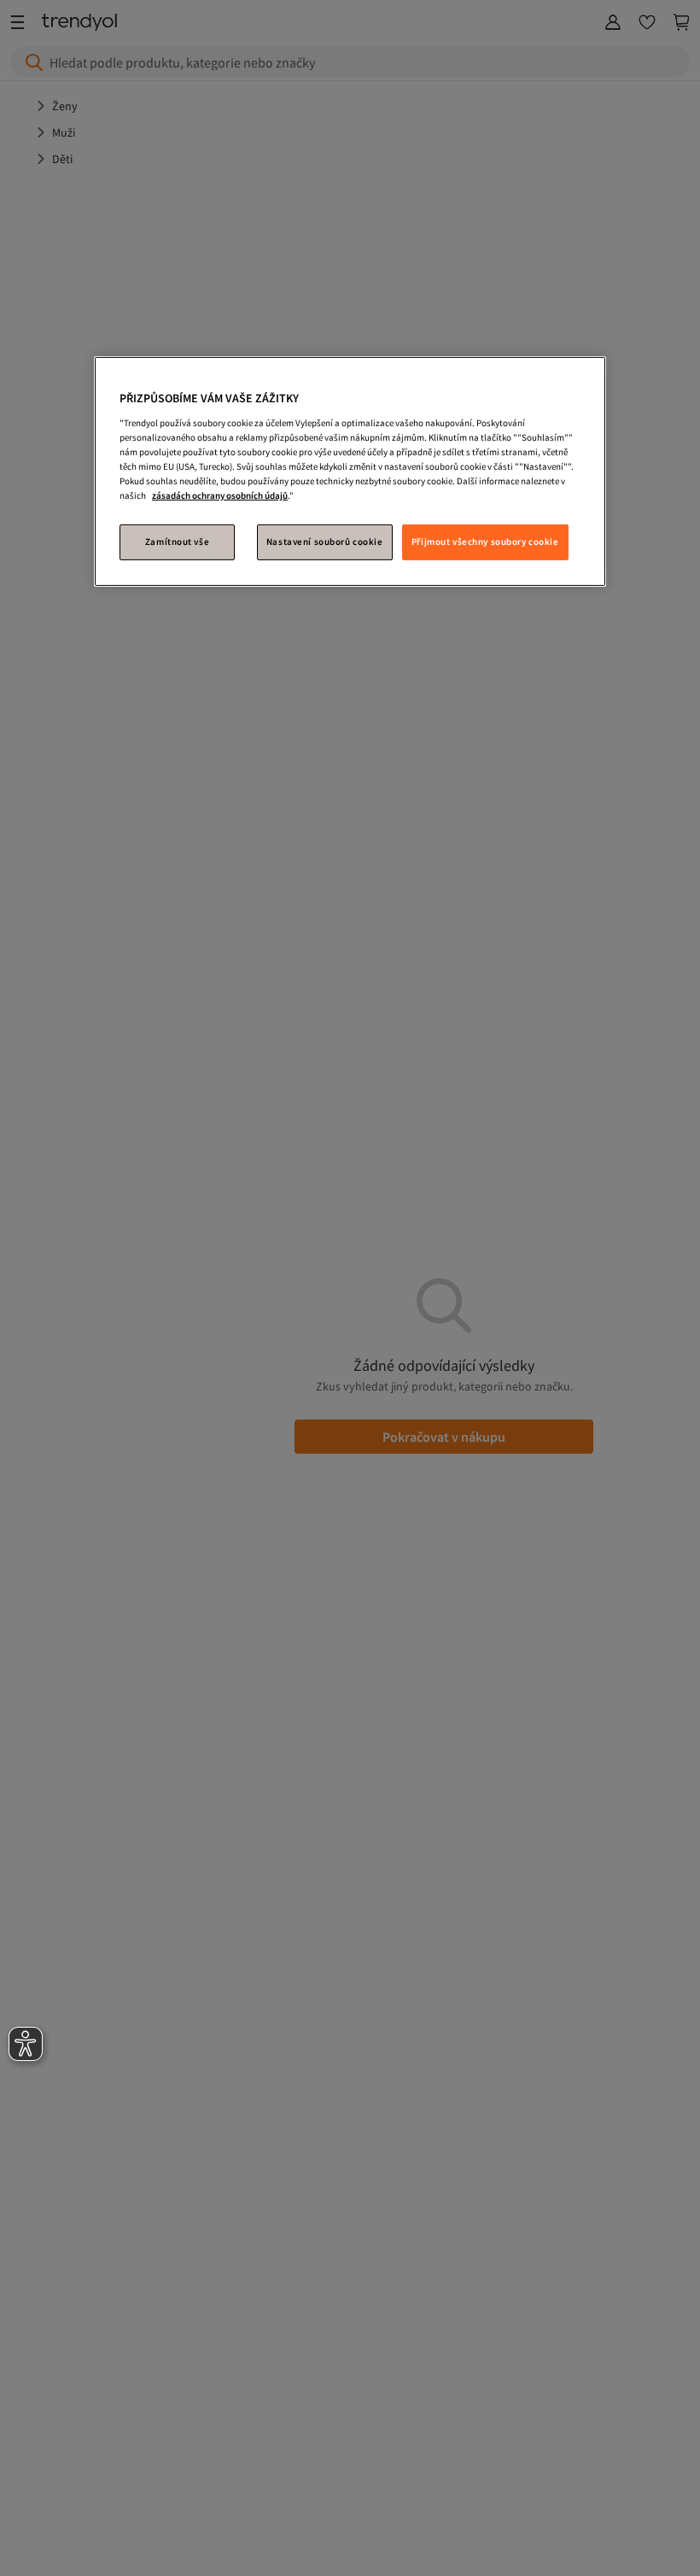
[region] (350, 471)
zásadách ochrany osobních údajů (220, 495)
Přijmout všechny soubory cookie (485, 542)
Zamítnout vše (177, 542)
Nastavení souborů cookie (325, 542)
